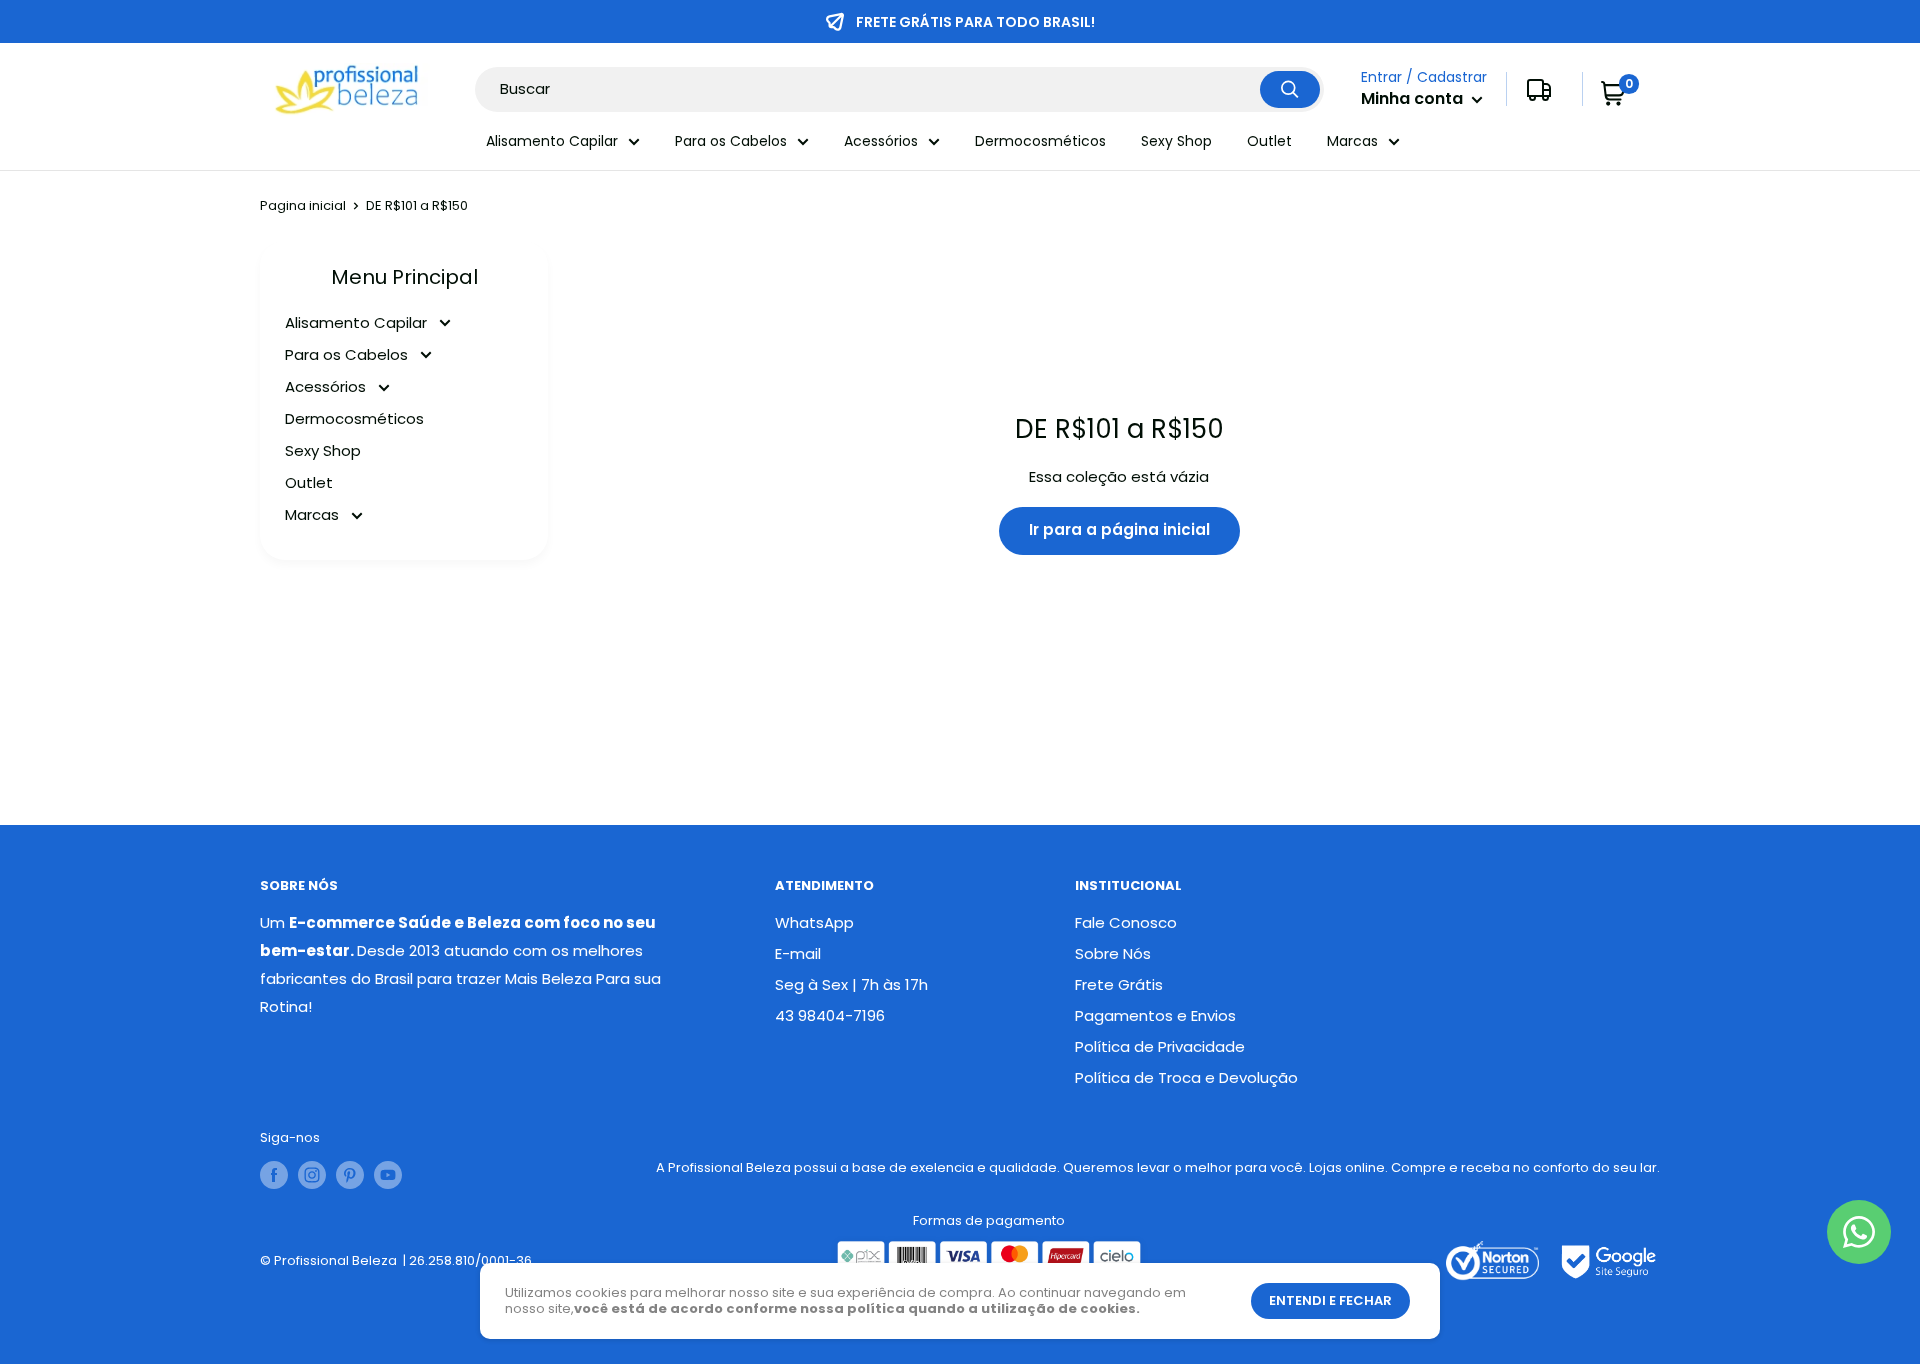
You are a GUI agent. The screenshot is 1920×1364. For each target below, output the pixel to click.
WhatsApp (814, 922)
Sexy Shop (1176, 141)
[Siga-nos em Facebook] (274, 1175)
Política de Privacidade (1160, 1046)
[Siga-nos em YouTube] (388, 1175)
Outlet (1269, 141)
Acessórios (881, 141)
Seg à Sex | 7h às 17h (851, 984)
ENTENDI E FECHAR (1330, 1300)
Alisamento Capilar (552, 141)
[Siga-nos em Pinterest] (350, 1175)
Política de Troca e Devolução (1186, 1077)
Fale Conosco (1126, 922)
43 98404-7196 (830, 1015)
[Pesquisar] (1290, 89)
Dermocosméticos (1040, 141)
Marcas (1352, 141)
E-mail (798, 953)
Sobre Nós (1113, 953)
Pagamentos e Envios (1155, 1015)
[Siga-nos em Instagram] (312, 1175)
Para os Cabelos (731, 141)
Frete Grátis (1119, 984)
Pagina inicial (303, 205)
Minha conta (1414, 99)
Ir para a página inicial (1119, 529)
